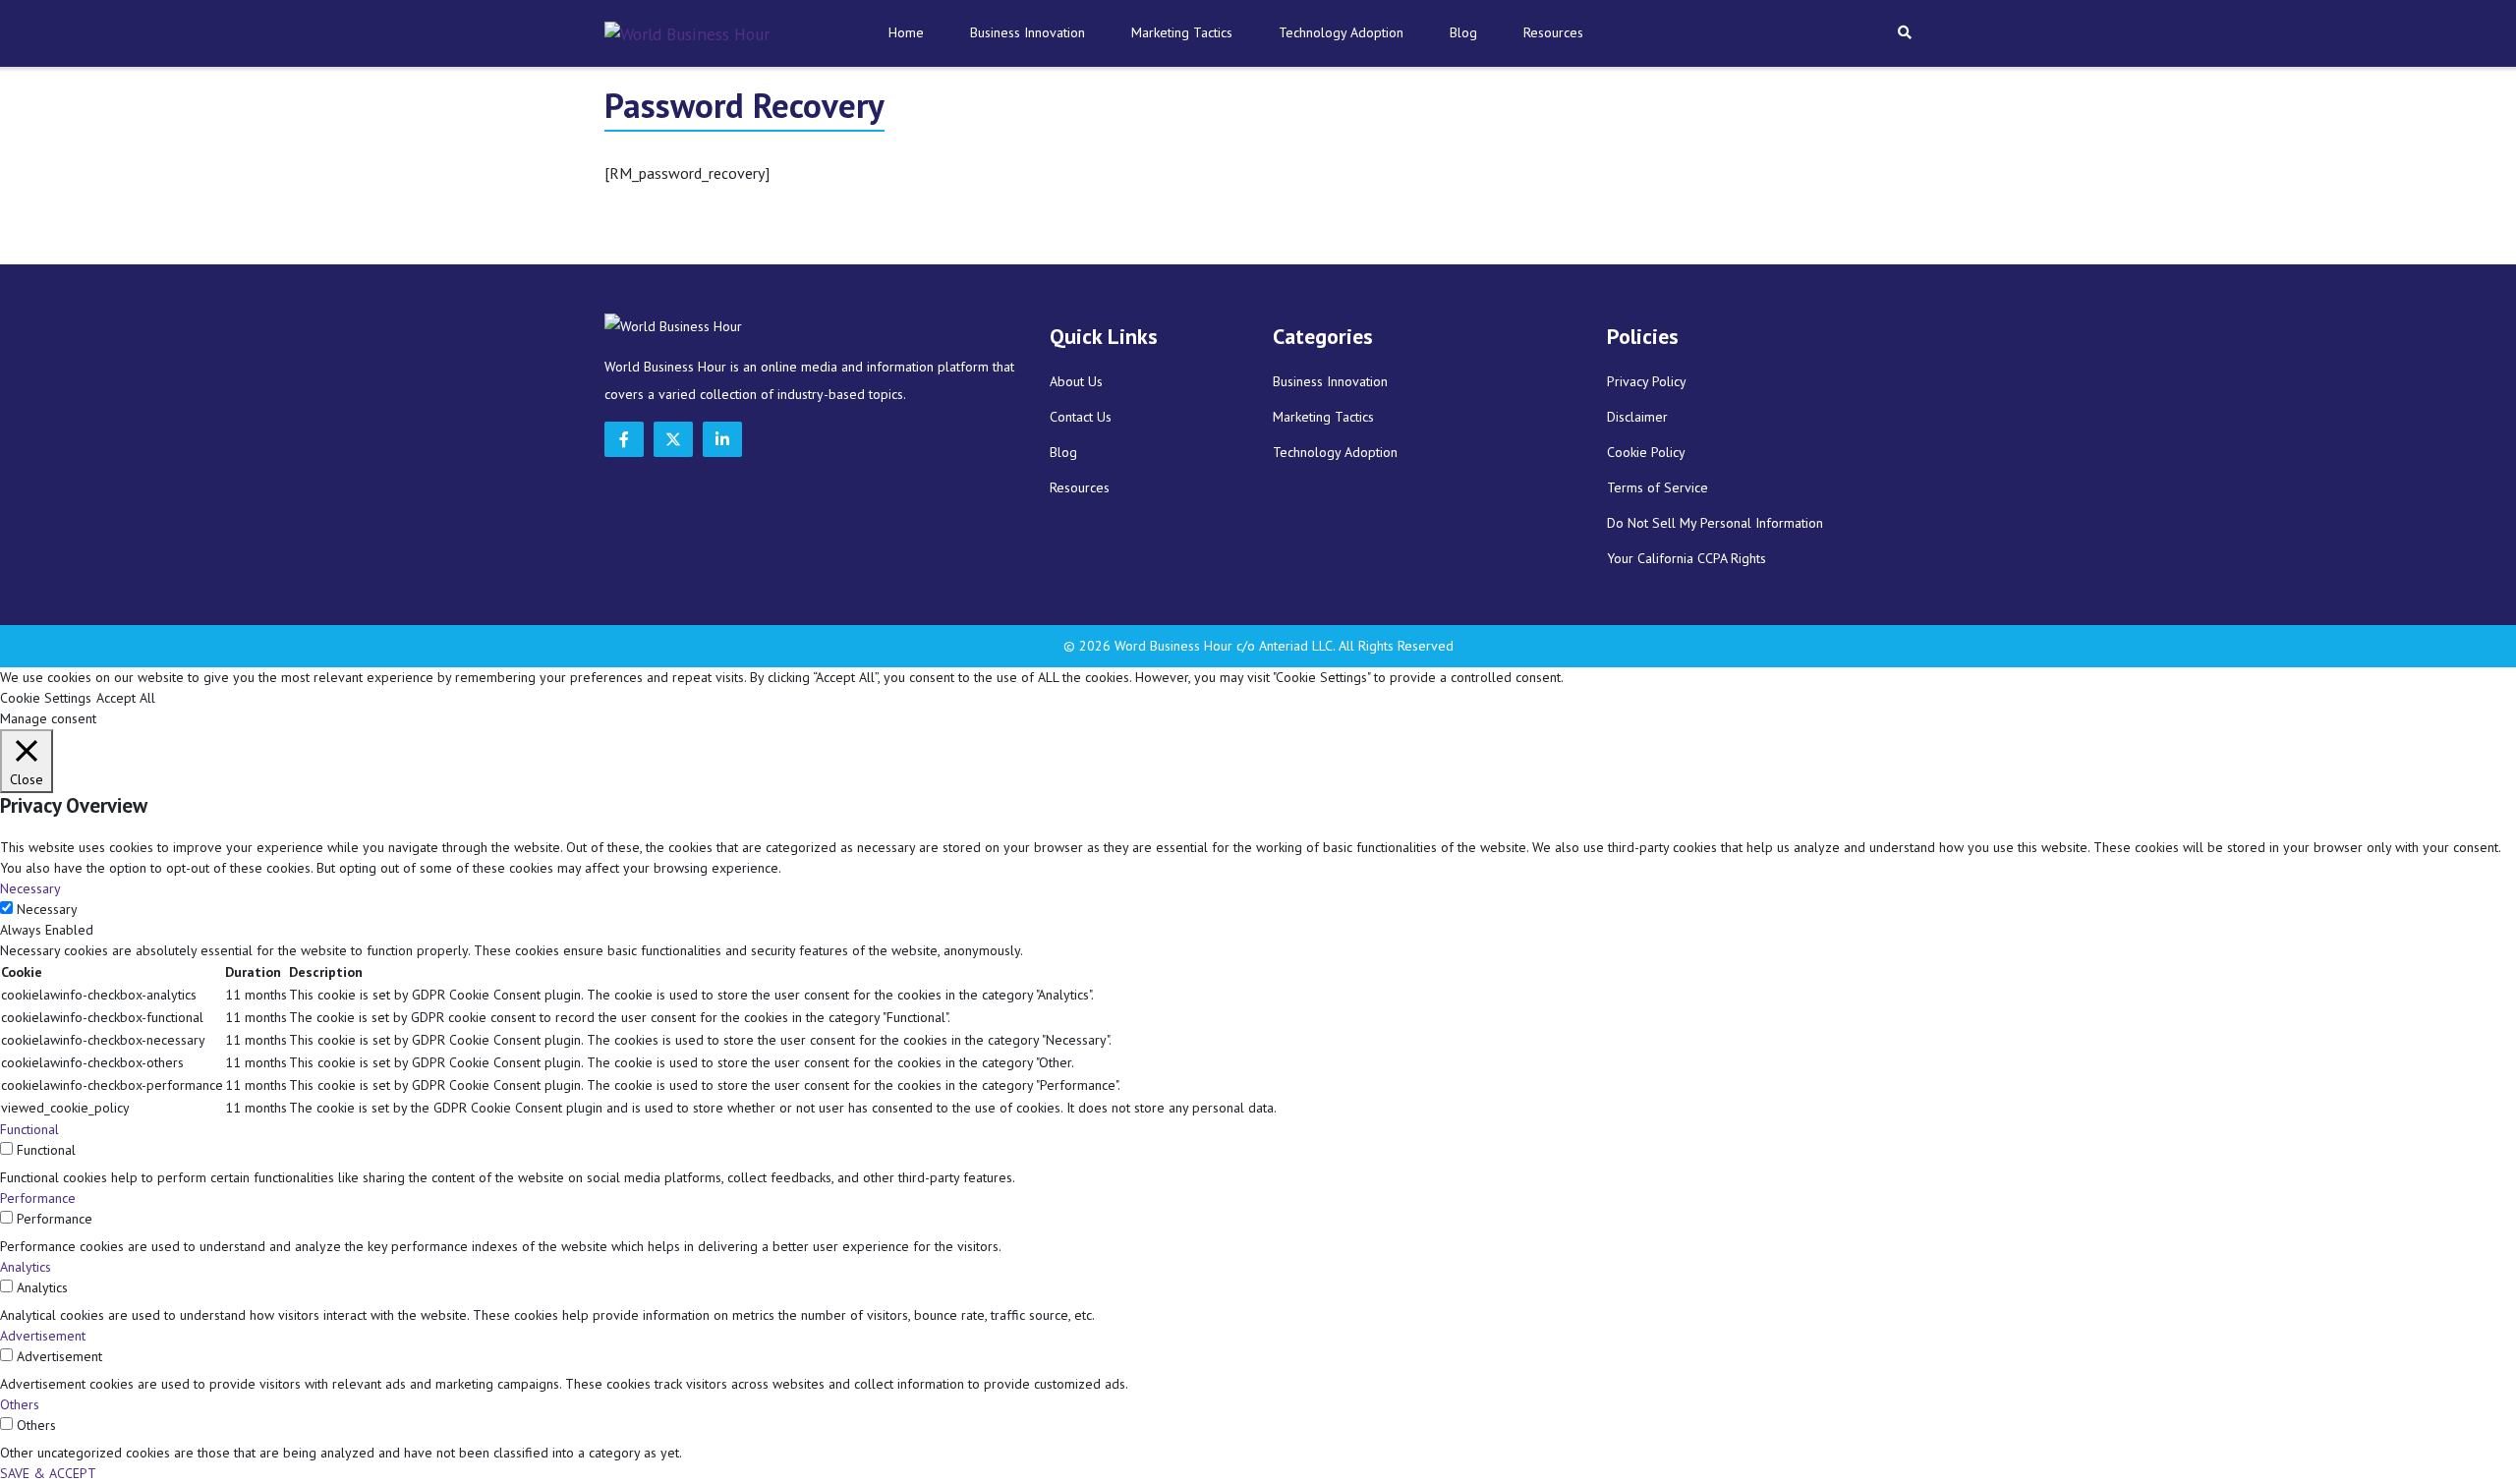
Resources (1553, 32)
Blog (1463, 32)
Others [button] (20, 1404)
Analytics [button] (26, 1267)
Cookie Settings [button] (46, 698)
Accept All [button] (126, 698)
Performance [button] (38, 1198)
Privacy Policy (1647, 381)
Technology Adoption (1341, 32)
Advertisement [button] (43, 1336)
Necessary (47, 909)
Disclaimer (1637, 417)
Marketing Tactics (1182, 32)
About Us (1076, 381)
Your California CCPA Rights (1687, 558)
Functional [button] (29, 1129)
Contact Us (1081, 417)
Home (906, 32)
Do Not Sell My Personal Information (1715, 523)
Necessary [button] (30, 888)
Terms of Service (1658, 487)
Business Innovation (1028, 32)
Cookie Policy (1646, 452)
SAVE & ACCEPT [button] (48, 1473)
